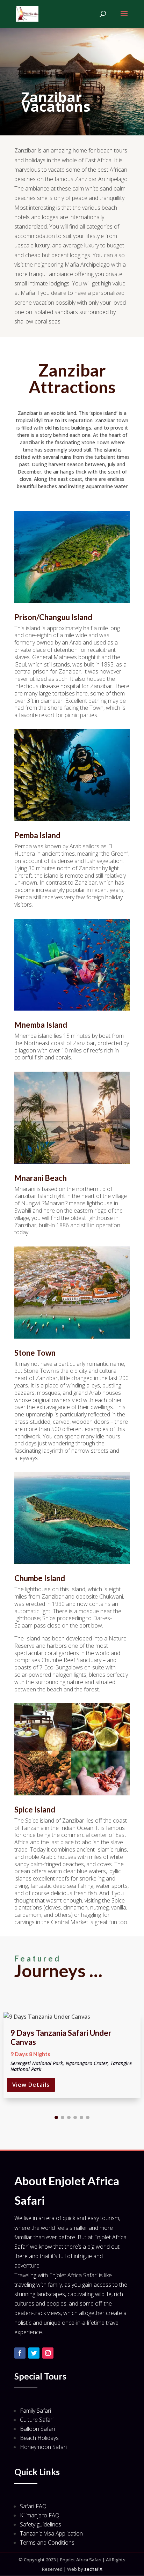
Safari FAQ (33, 2506)
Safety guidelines (41, 2524)
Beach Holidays (39, 2438)
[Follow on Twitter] (34, 2353)
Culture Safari (37, 2420)
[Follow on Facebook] (20, 2353)
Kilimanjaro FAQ (40, 2515)
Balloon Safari (37, 2429)
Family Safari (35, 2411)
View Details (31, 2085)
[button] (56, 2117)
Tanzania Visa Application (51, 2533)
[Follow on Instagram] (48, 2353)
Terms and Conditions (47, 2543)
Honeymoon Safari (43, 2447)
